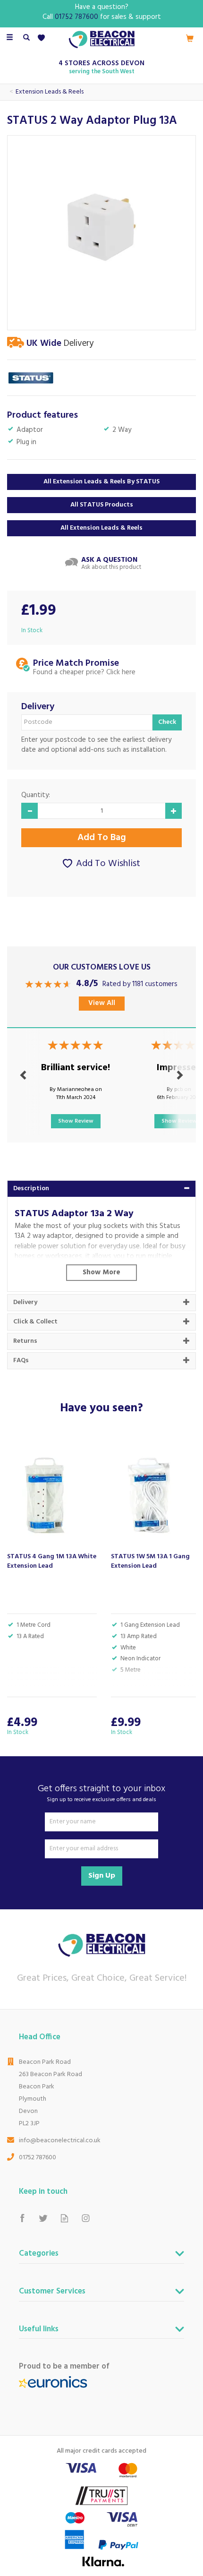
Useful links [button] (39, 2330)
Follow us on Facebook (22, 2219)
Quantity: (36, 795)
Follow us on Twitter (43, 2219)
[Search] (26, 38)
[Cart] (190, 38)
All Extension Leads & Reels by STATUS (101, 482)
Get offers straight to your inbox (101, 1793)
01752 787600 (38, 2158)
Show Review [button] (76, 1121)
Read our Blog (64, 2219)
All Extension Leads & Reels (101, 528)
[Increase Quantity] (173, 811)
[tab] (101, 1189)
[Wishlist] (43, 38)
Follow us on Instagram (86, 2219)
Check (167, 722)
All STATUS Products (102, 505)
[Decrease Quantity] (30, 811)
